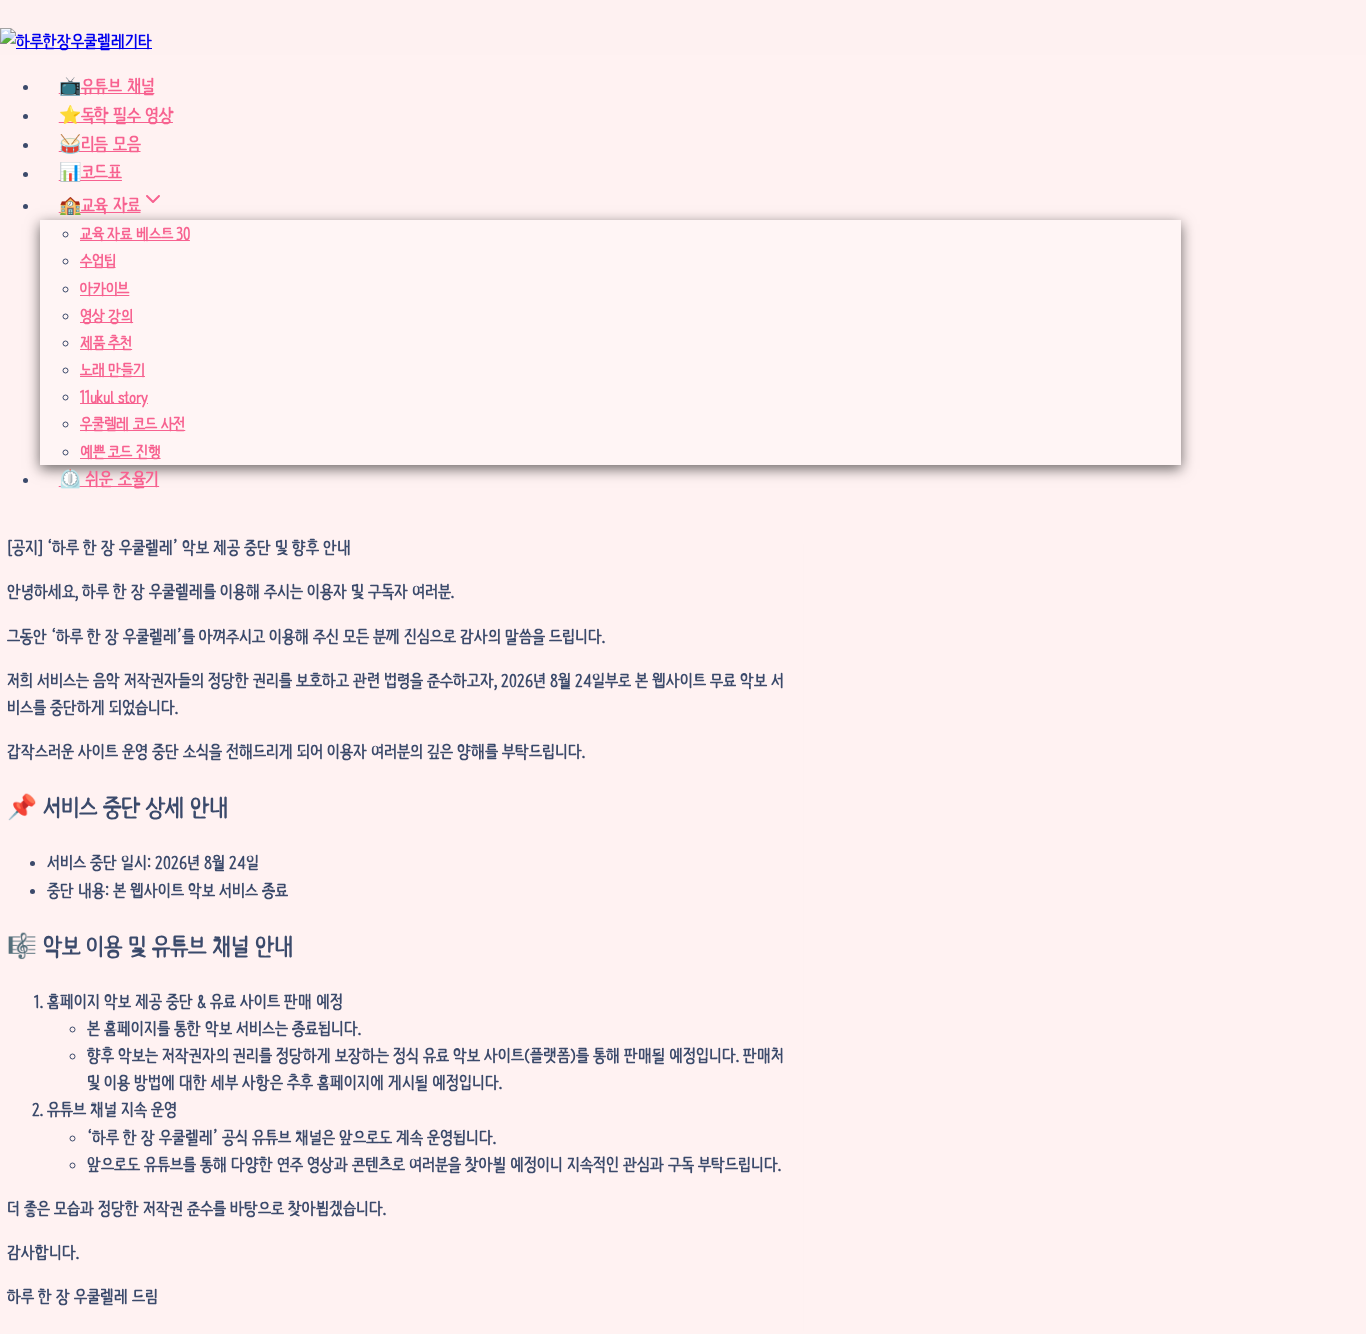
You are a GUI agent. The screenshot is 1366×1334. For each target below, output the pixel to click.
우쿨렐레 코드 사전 (132, 423)
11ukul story (114, 396)
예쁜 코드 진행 (120, 451)
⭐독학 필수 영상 (116, 115)
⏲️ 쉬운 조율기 (109, 479)
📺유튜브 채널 (107, 86)
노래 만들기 (112, 369)
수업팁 (97, 260)
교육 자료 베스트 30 (135, 233)
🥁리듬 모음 (100, 144)
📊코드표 (90, 173)
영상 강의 (106, 315)
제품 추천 (106, 342)
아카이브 (104, 288)
